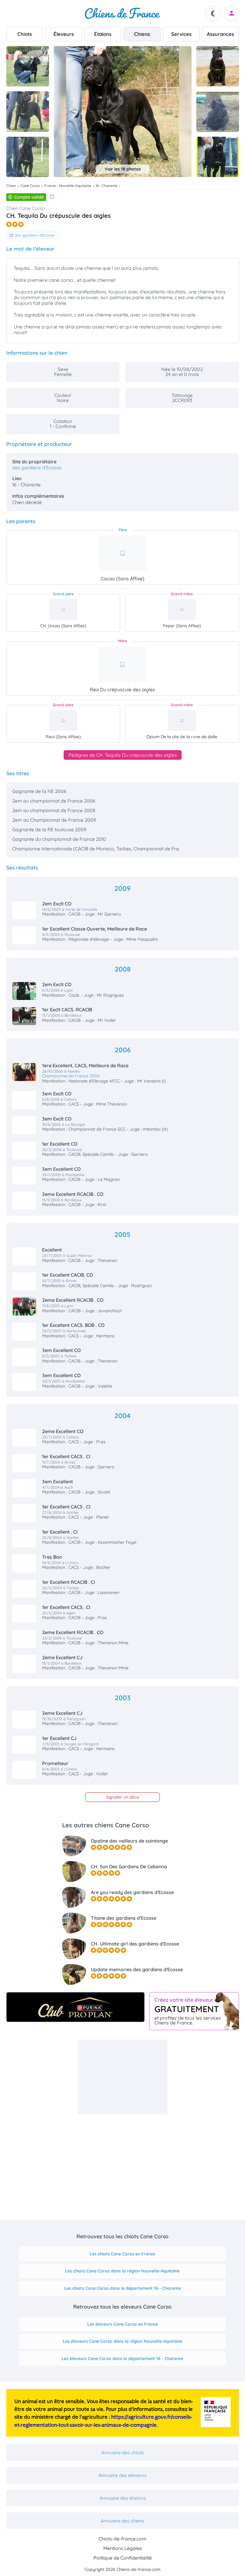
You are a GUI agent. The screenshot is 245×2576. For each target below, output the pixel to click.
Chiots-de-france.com (122, 2539)
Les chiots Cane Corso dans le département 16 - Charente (122, 2288)
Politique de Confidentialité (123, 2558)
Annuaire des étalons (123, 2498)
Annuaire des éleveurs (122, 2475)
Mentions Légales (123, 2548)
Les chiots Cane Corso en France (122, 2254)
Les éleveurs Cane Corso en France (122, 2324)
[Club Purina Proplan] (75, 2007)
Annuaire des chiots (123, 2452)
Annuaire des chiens (122, 2521)
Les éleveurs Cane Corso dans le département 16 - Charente (122, 2359)
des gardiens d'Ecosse (35, 235)
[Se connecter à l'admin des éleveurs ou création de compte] (232, 14)
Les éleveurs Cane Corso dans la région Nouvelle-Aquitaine (122, 2341)
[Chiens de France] (122, 13)
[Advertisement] (122, 2077)
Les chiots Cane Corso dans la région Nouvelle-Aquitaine (122, 2271)
